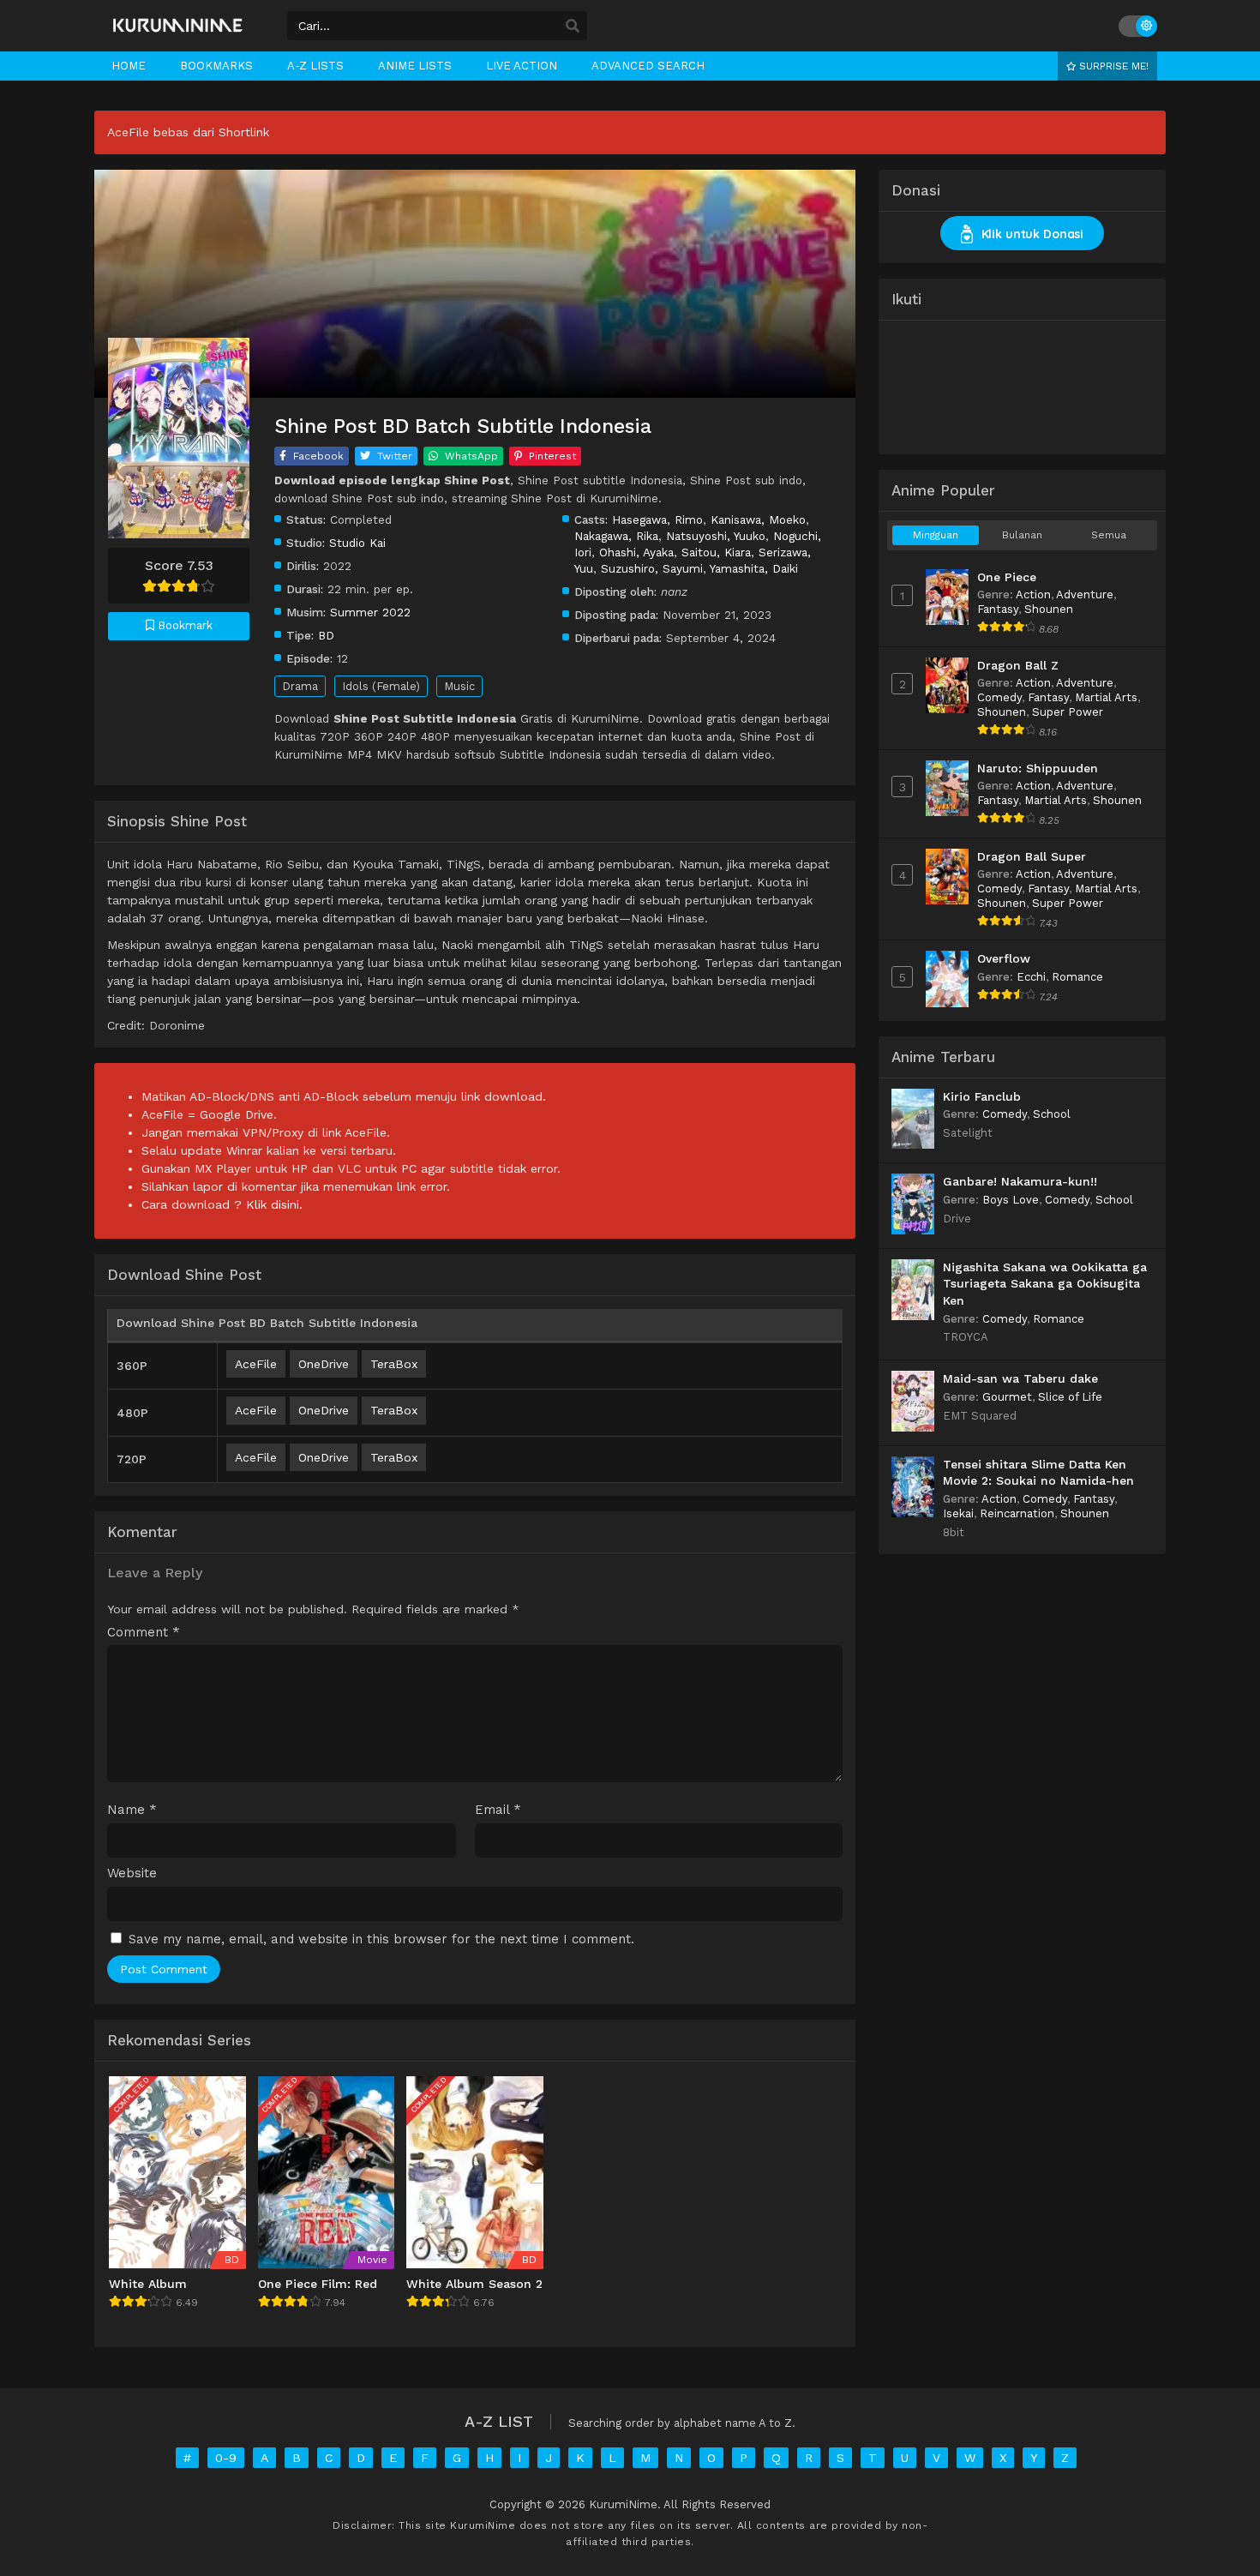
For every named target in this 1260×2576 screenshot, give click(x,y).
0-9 (226, 2458)
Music (459, 686)
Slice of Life (1070, 1397)
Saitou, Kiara (716, 552)
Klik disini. (274, 1204)
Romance (1077, 977)
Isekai (958, 1513)
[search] (573, 27)
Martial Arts (1106, 697)
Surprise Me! (1112, 66)
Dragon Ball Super (1032, 856)
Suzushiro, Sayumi (652, 568)
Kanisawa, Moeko (758, 519)
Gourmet (1007, 1397)
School (1052, 1114)
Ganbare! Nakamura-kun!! (1020, 1181)
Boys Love (1011, 1200)
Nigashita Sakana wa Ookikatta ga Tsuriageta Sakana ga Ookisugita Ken (1045, 1284)
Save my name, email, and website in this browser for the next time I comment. (381, 1939)
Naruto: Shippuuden (1038, 768)
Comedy (999, 697)
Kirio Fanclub (982, 1096)
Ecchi (1031, 977)
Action (1033, 594)
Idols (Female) (381, 686)
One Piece (1007, 577)
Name (132, 1810)
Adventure (1085, 594)
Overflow (1004, 958)
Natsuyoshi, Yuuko (716, 536)
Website (132, 1873)
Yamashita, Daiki (754, 568)
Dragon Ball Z (1018, 665)
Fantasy (998, 609)
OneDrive (324, 1364)
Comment (144, 1633)
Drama (300, 686)
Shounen (1049, 609)
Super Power (1068, 712)
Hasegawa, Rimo (657, 519)
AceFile (256, 1364)
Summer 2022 (370, 612)
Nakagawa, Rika (616, 536)
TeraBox (394, 1364)
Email (498, 1810)
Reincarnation (1017, 1513)
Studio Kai (357, 543)
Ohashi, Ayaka (636, 552)
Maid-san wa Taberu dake (1020, 1378)
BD (326, 635)
